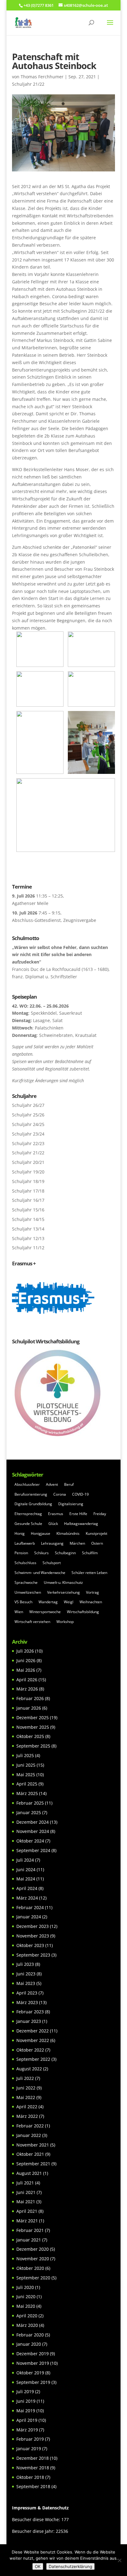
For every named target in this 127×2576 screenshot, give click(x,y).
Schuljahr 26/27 (28, 1105)
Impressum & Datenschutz (40, 2508)
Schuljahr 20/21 (28, 1162)
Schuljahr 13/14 (28, 1229)
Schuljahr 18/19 (28, 1181)
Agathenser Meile (30, 903)
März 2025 (27, 1793)
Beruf (69, 1484)
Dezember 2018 (33, 2458)
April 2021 (27, 2211)
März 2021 (27, 2221)
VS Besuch (23, 1602)
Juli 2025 (25, 1755)
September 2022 (33, 2059)
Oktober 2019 (30, 2373)
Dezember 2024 (33, 1822)
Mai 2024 (26, 1879)
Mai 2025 (26, 1775)
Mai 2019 (26, 2411)
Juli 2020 (25, 2287)
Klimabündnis (68, 1533)
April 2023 (27, 1993)
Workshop (65, 1622)
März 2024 (27, 1898)
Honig (20, 1533)
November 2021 (33, 2145)
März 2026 (27, 1689)
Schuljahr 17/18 (28, 1191)
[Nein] (119, 2560)
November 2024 (33, 1831)
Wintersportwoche (45, 1612)
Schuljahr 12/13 (28, 1238)
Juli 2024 (25, 1860)
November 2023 (33, 1936)
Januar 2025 (29, 1812)
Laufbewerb (25, 1543)
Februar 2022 (30, 2126)
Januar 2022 (29, 2135)
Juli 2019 (25, 2391)
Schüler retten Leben (89, 1573)
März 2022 (27, 2116)
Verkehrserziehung (63, 1592)
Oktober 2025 (30, 1736)
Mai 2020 (26, 2306)
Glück (53, 1524)
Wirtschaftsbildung (83, 1612)
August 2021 (29, 2173)
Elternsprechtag (28, 1514)
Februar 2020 (30, 2335)
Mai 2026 (26, 1670)
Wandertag (48, 1602)
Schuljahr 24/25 (28, 1124)
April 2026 (27, 1680)
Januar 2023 (29, 2021)
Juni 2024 (26, 1869)
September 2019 (33, 2382)
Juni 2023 (26, 1974)
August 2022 (29, 2069)
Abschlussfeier (27, 1484)
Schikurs (41, 1553)
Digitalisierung (71, 1504)
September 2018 (33, 2486)
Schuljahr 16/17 (28, 1200)
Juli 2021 (25, 2183)
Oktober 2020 (30, 2268)
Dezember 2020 (33, 2249)
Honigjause (41, 1533)
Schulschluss (25, 1563)
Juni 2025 (26, 1765)
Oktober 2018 (30, 2477)
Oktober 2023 (30, 1945)
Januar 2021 (29, 2240)
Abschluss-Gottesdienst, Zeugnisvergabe (54, 920)
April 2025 (27, 1784)
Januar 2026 (29, 1708)
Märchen (77, 1543)
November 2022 (33, 2040)
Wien (19, 1612)
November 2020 (33, 2259)
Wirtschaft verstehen (32, 1622)
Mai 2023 (26, 1983)
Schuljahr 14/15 (28, 1219)
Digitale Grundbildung (33, 1504)
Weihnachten (91, 1602)
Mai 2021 (26, 2202)
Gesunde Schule (28, 1524)
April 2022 (27, 2107)
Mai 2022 (26, 2097)
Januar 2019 (29, 2449)
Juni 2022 (26, 2088)
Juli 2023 (25, 1964)
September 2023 (33, 1955)
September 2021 (33, 2164)
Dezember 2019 (33, 2354)
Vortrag (92, 1592)
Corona (60, 1494)
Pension (21, 1553)
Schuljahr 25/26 (28, 1115)
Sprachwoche (26, 1582)
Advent (52, 1484)
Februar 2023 (30, 2012)
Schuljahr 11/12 (28, 1248)
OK (38, 2566)
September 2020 (33, 2278)
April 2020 (27, 2316)
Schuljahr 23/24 (28, 1134)
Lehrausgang (52, 1543)
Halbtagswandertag (81, 1524)
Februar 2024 (30, 1907)
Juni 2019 (26, 2401)
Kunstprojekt (96, 1533)
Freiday (100, 1514)
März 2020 (27, 2325)
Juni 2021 (26, 2192)
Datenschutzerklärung (70, 2566)
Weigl (69, 1602)
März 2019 (27, 2430)
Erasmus (56, 1514)
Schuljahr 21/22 (28, 84)
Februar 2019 (30, 2439)
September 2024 (33, 1850)
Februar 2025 (30, 1803)
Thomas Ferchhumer (42, 77)
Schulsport (52, 1563)
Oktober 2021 (30, 2154)
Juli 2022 (25, 2078)
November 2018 (33, 2468)
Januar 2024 (29, 1917)
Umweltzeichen (28, 1592)
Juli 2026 (25, 1651)
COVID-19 (80, 1494)
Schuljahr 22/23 (28, 1143)
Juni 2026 (26, 1660)
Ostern (97, 1543)
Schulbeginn (65, 1553)
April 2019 (27, 2420)
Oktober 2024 (30, 1841)
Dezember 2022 (33, 2031)
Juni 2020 (26, 2297)
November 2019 (33, 2363)
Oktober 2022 (30, 2050)
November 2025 (33, 1727)
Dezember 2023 (33, 1926)
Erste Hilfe (78, 1514)
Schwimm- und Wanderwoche (40, 1573)
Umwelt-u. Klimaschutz (63, 1582)
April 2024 (27, 1888)
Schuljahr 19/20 (28, 1172)
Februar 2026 (30, 1698)
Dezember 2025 (33, 1717)
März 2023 (27, 2002)
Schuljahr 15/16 (28, 1210)
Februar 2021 (30, 2230)
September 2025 (33, 1746)
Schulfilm (90, 1553)
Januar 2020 (29, 2344)
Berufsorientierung (31, 1494)
